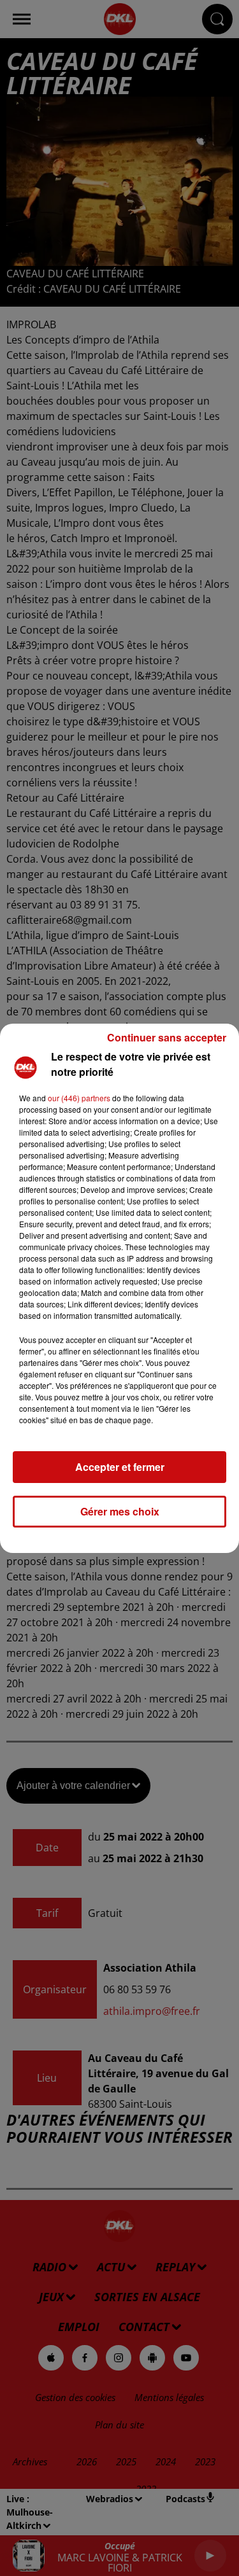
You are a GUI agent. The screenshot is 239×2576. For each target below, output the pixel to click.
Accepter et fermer (120, 1467)
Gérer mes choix (120, 1511)
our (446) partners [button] (79, 1098)
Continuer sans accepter (167, 1037)
